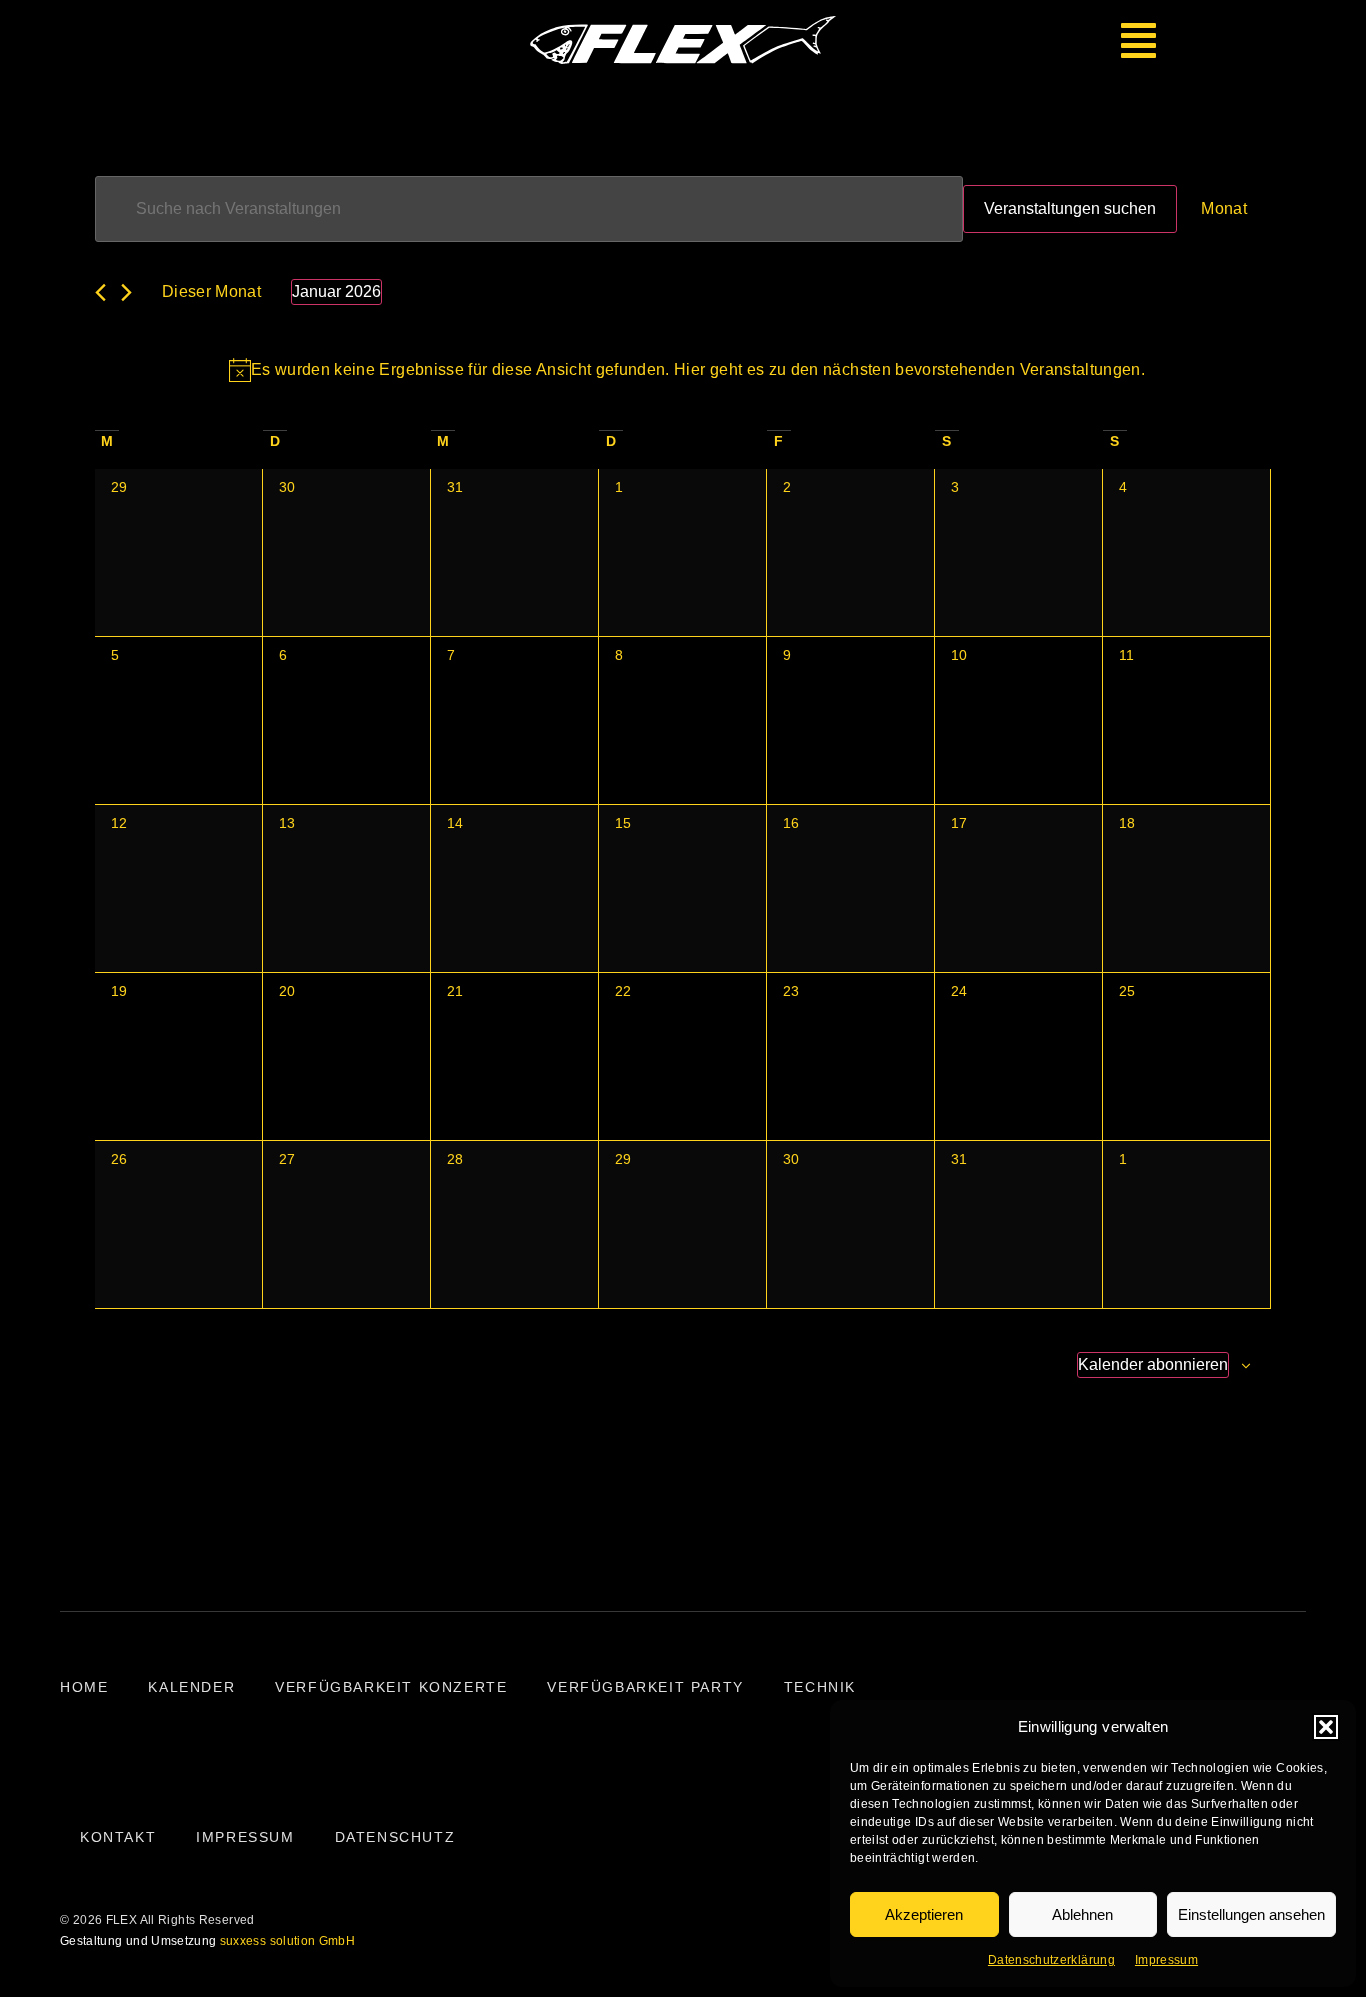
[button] (1326, 1727)
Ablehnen (1082, 1914)
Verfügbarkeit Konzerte (391, 1687)
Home (84, 1687)
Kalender (191, 1687)
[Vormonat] (100, 292)
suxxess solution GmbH (287, 1941)
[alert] (687, 370)
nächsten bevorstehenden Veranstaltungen (982, 369)
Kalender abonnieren (1153, 1364)
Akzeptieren (924, 1914)
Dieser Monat (211, 291)
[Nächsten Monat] (126, 292)
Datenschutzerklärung (1051, 1960)
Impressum (1166, 1960)
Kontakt (118, 1837)
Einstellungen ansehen (1251, 1914)
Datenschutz (395, 1837)
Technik (820, 1687)
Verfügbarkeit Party (645, 1687)
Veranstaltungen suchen (1070, 208)
